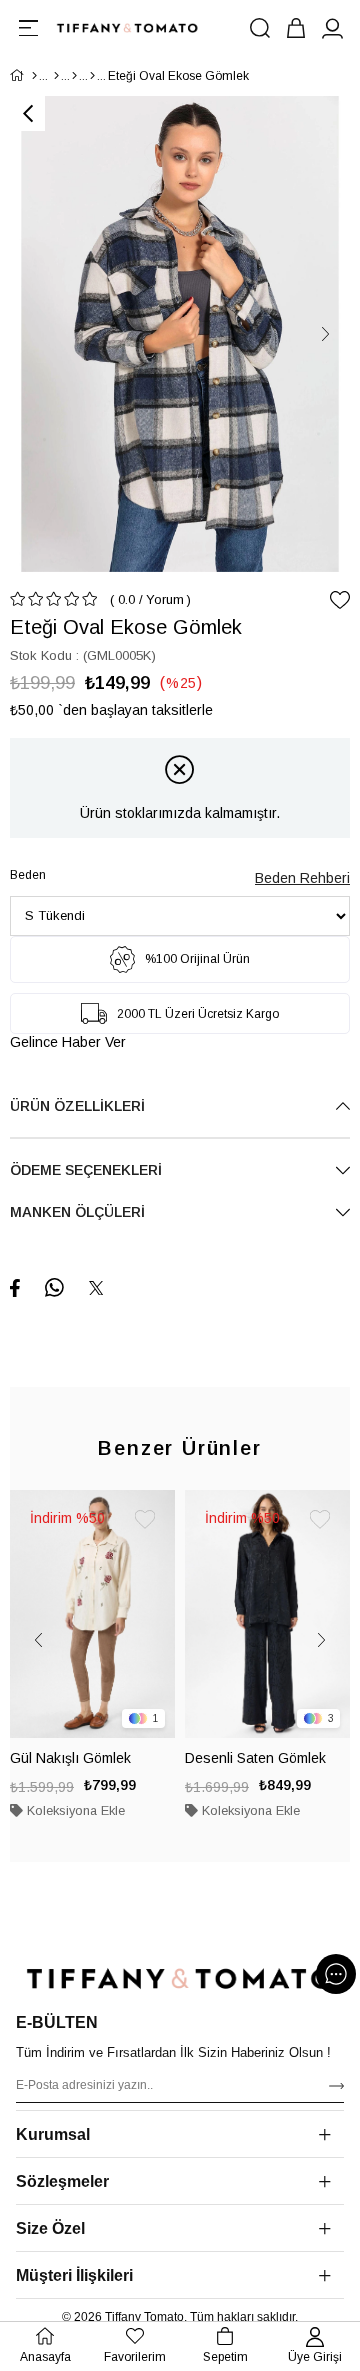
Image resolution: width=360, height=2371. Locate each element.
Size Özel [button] (50, 2228)
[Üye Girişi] (332, 28)
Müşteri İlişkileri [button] (74, 2275)
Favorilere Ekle (145, 1520)
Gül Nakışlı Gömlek (70, 1758)
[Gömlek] (92, 76)
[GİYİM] (56, 76)
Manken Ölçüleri (77, 1212)
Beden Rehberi (302, 878)
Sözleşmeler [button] (62, 2181)
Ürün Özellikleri (77, 1106)
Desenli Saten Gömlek (255, 1758)
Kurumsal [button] (53, 2134)
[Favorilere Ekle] (340, 600)
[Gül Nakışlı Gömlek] (92, 1614)
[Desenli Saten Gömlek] (267, 1614)
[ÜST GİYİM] (74, 76)
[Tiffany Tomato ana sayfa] (180, 1978)
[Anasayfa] (34, 76)
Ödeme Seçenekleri (86, 1170)
